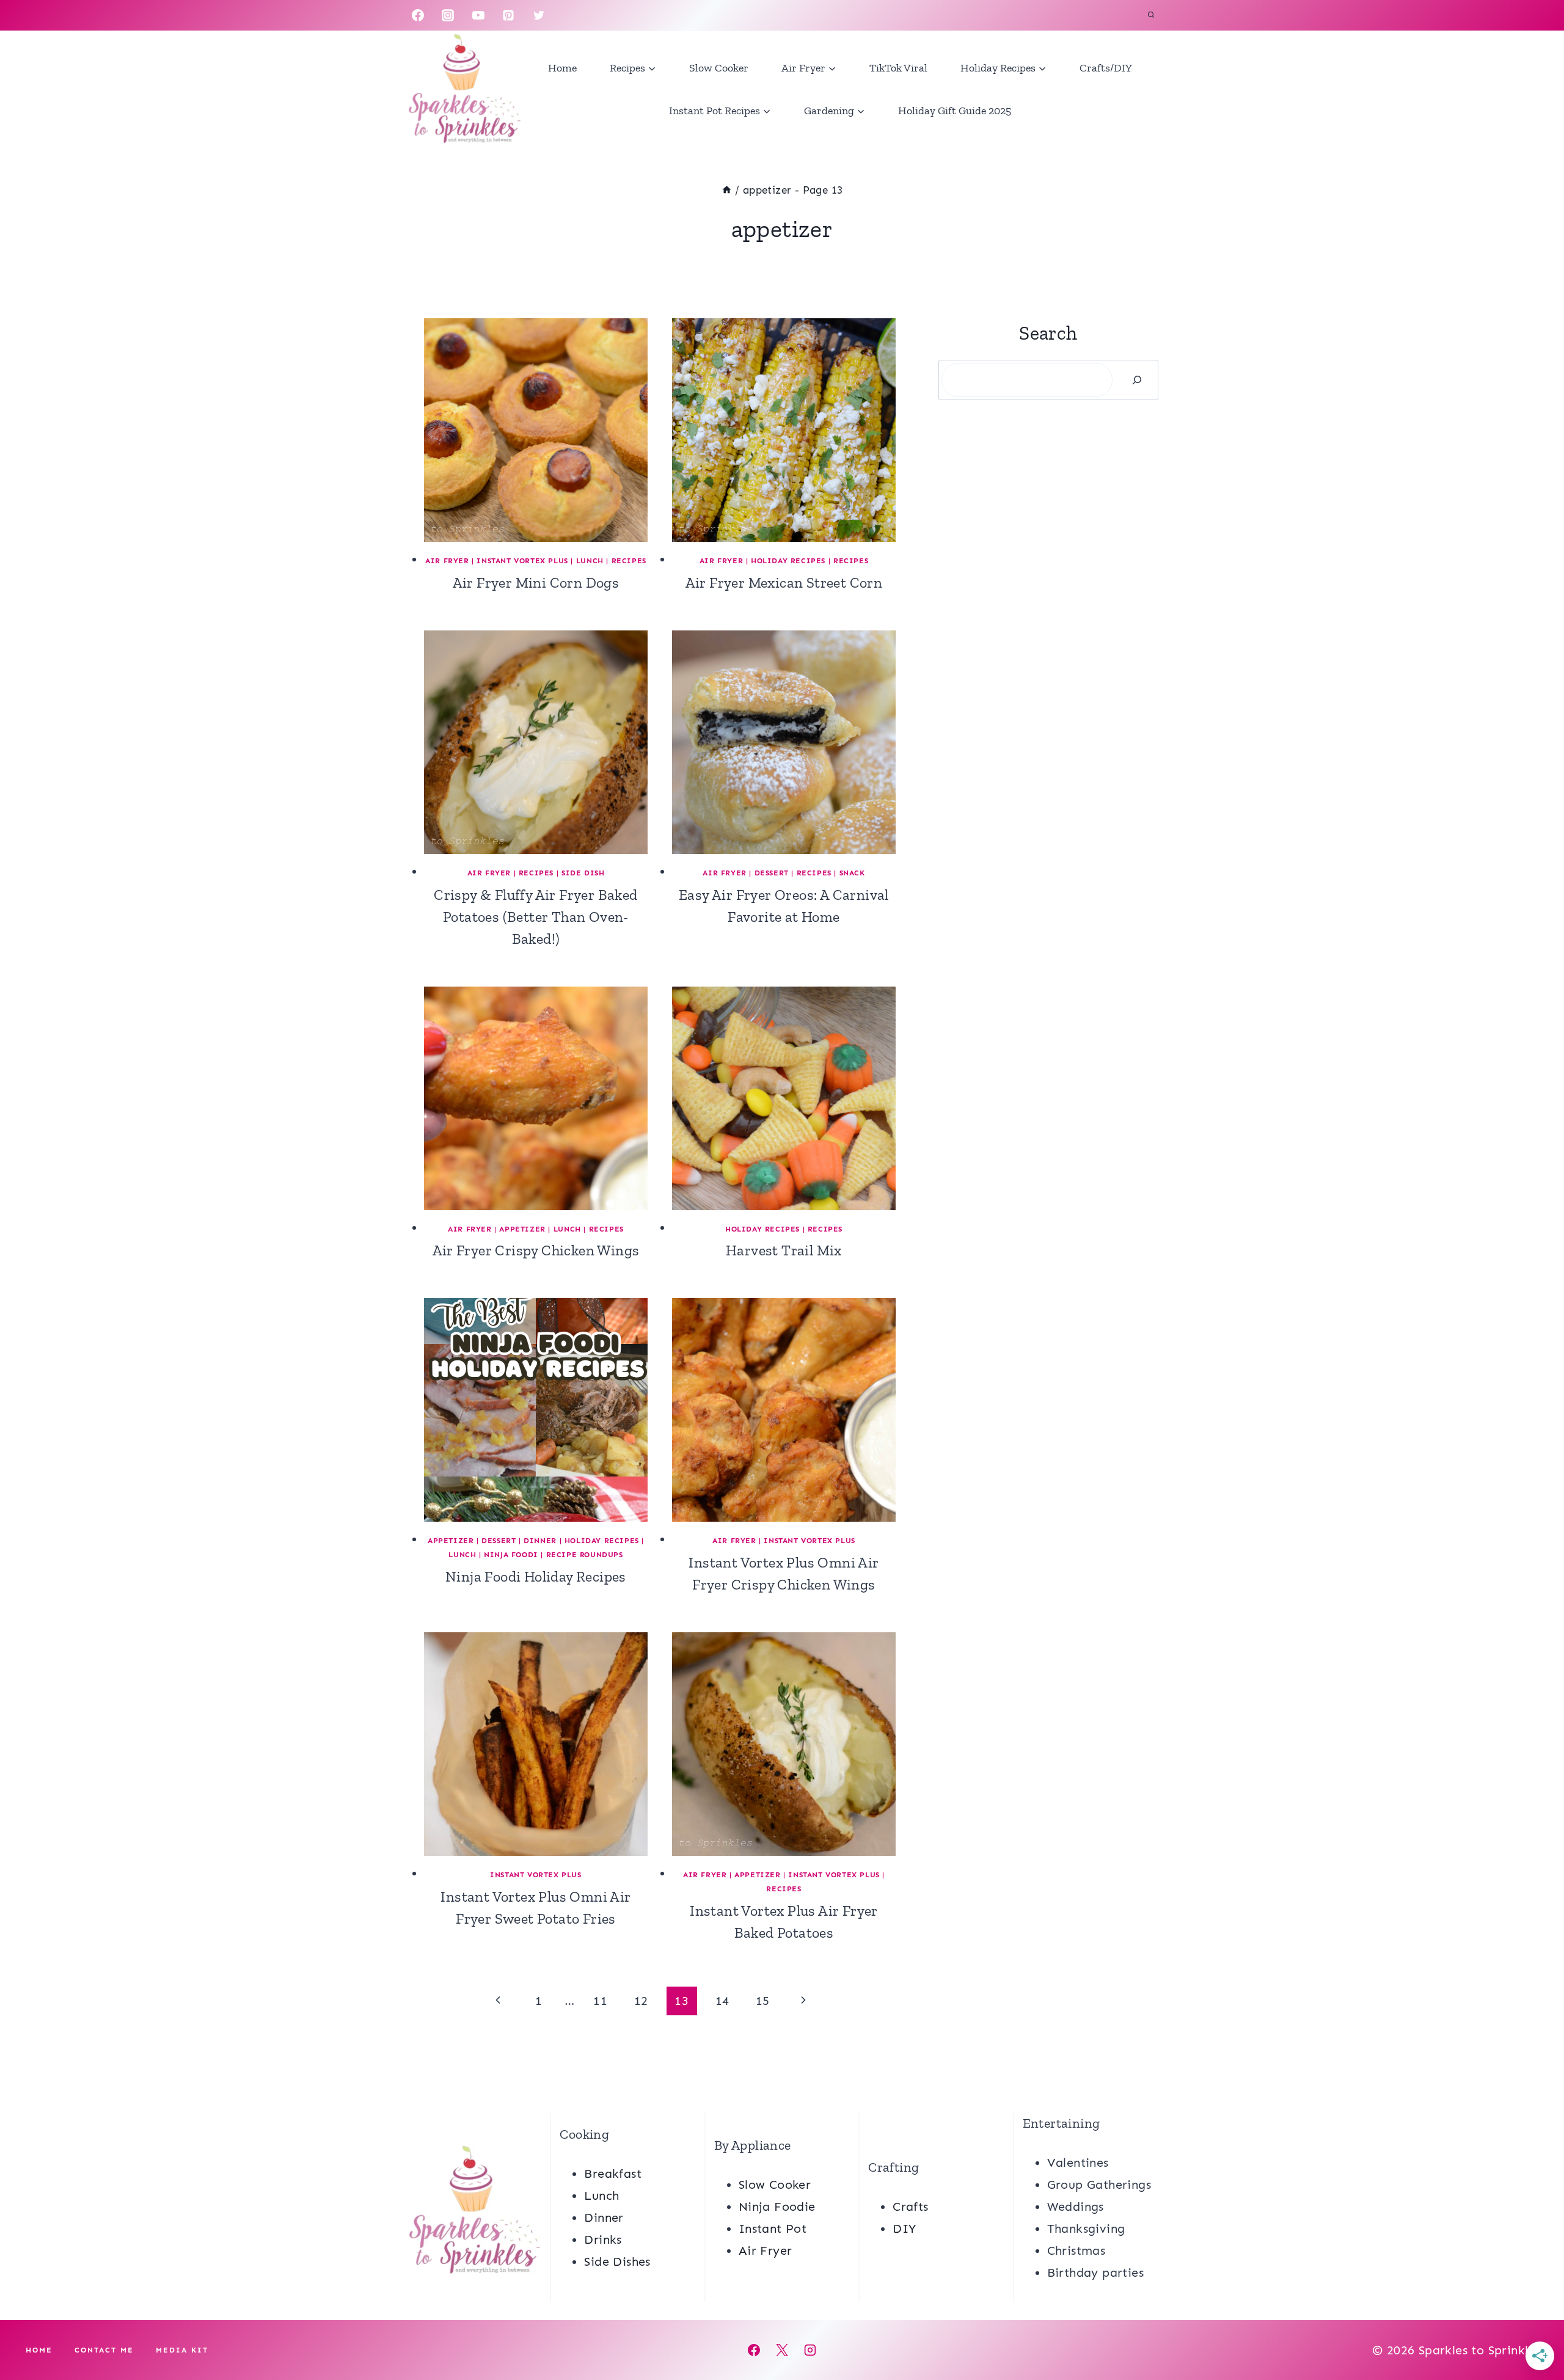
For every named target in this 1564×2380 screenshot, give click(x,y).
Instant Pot (773, 2229)
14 (722, 2001)
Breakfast (613, 2174)
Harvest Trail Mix (784, 1250)
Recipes (629, 561)
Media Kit (182, 2350)
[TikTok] (569, 15)
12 (641, 2001)
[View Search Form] (1151, 15)
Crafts (910, 2207)
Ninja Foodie (777, 2207)
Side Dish (583, 873)
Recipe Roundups (585, 1555)
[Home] (727, 190)
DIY (904, 2229)
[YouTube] (478, 15)
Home (562, 68)
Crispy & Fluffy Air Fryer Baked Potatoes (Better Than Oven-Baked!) (535, 917)
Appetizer (522, 1229)
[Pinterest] (508, 15)
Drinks (603, 2239)
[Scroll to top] (1533, 2331)
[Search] (1137, 380)
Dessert (772, 873)
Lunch (590, 561)
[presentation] (536, 430)
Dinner (540, 1541)
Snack (852, 873)
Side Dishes (617, 2261)
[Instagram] (448, 15)
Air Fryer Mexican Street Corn (784, 582)
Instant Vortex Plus (522, 561)
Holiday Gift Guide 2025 (955, 111)
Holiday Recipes (788, 561)
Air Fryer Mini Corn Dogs (536, 582)
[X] (782, 2350)
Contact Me (104, 2350)
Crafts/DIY (1106, 68)
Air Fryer (447, 561)
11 (600, 2001)
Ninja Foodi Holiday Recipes (536, 1576)
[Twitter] (539, 15)
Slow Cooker (719, 68)
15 (763, 2001)
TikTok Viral (898, 68)
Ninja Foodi (511, 1555)
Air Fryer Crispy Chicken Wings (536, 1250)
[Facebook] (418, 15)
